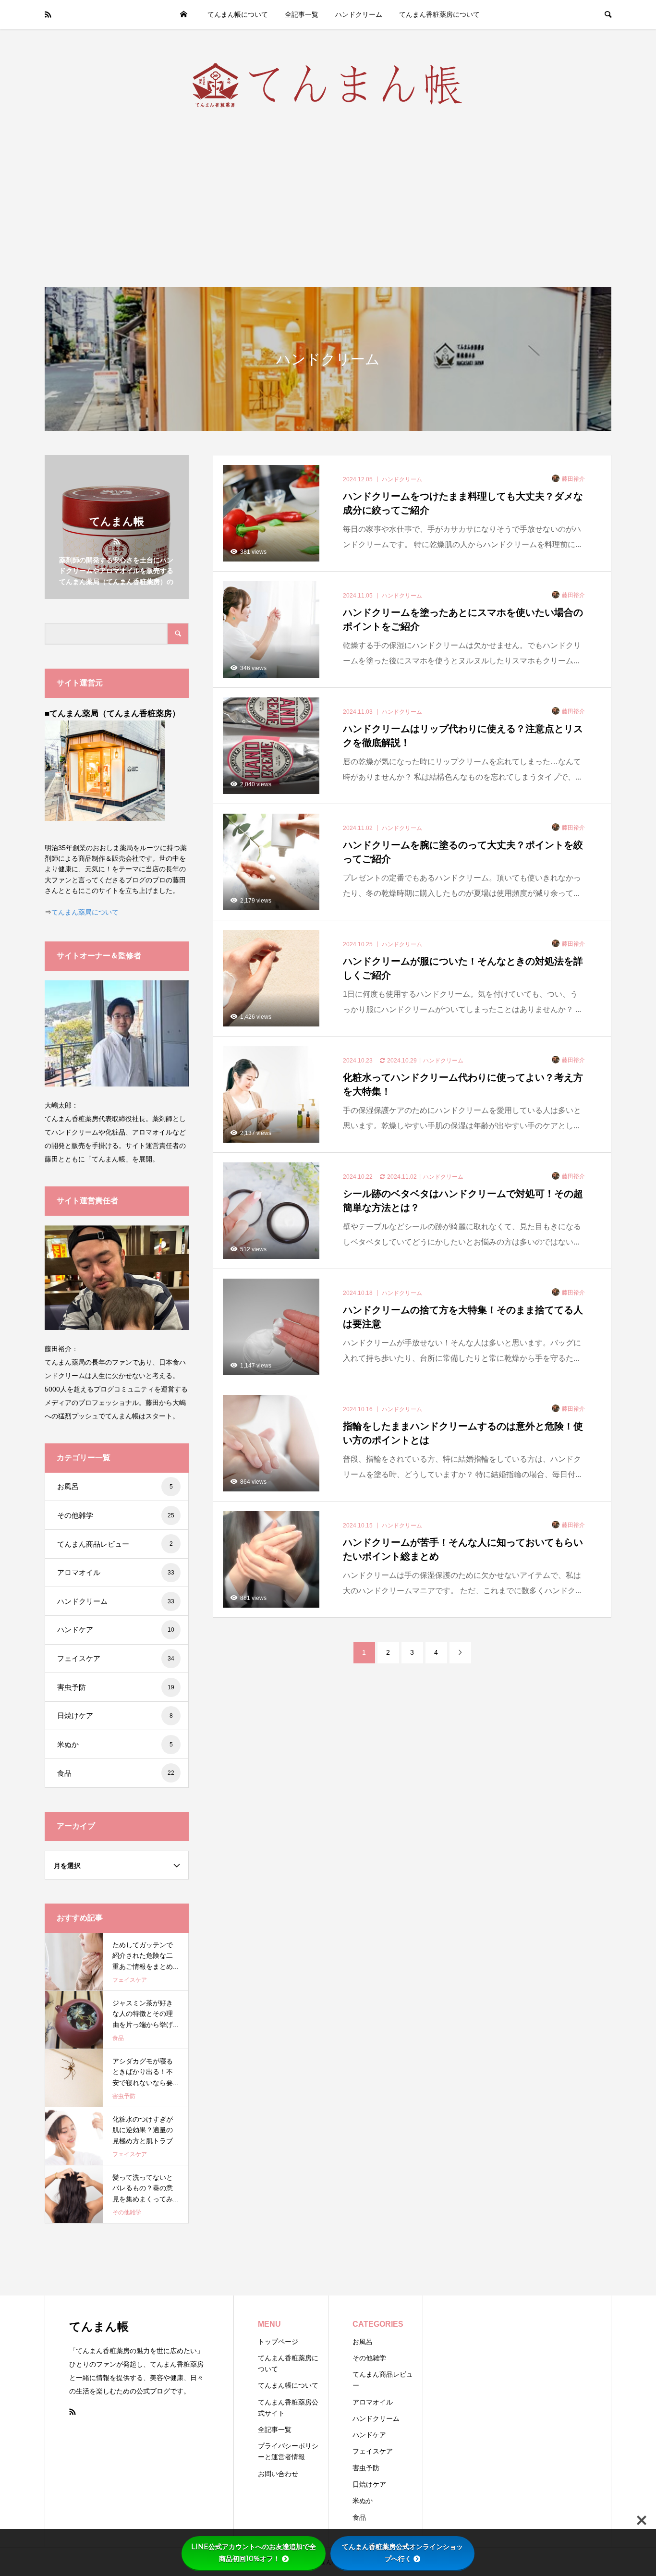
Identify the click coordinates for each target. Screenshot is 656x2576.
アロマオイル (116, 1572)
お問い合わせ (278, 2474)
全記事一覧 (302, 14)
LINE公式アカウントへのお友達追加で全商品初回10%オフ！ (254, 2553)
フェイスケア (116, 1658)
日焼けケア (115, 1715)
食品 (116, 1773)
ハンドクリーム (359, 14)
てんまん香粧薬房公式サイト (288, 2408)
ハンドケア (116, 1630)
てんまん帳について (238, 14)
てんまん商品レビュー (115, 1544)
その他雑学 (116, 1515)
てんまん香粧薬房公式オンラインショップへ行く (402, 2553)
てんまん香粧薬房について (439, 14)
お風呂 (115, 1486)
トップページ (183, 14)
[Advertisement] (328, 199)
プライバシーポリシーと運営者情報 (288, 2451)
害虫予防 (116, 1687)
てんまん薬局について (85, 912)
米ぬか (115, 1744)
